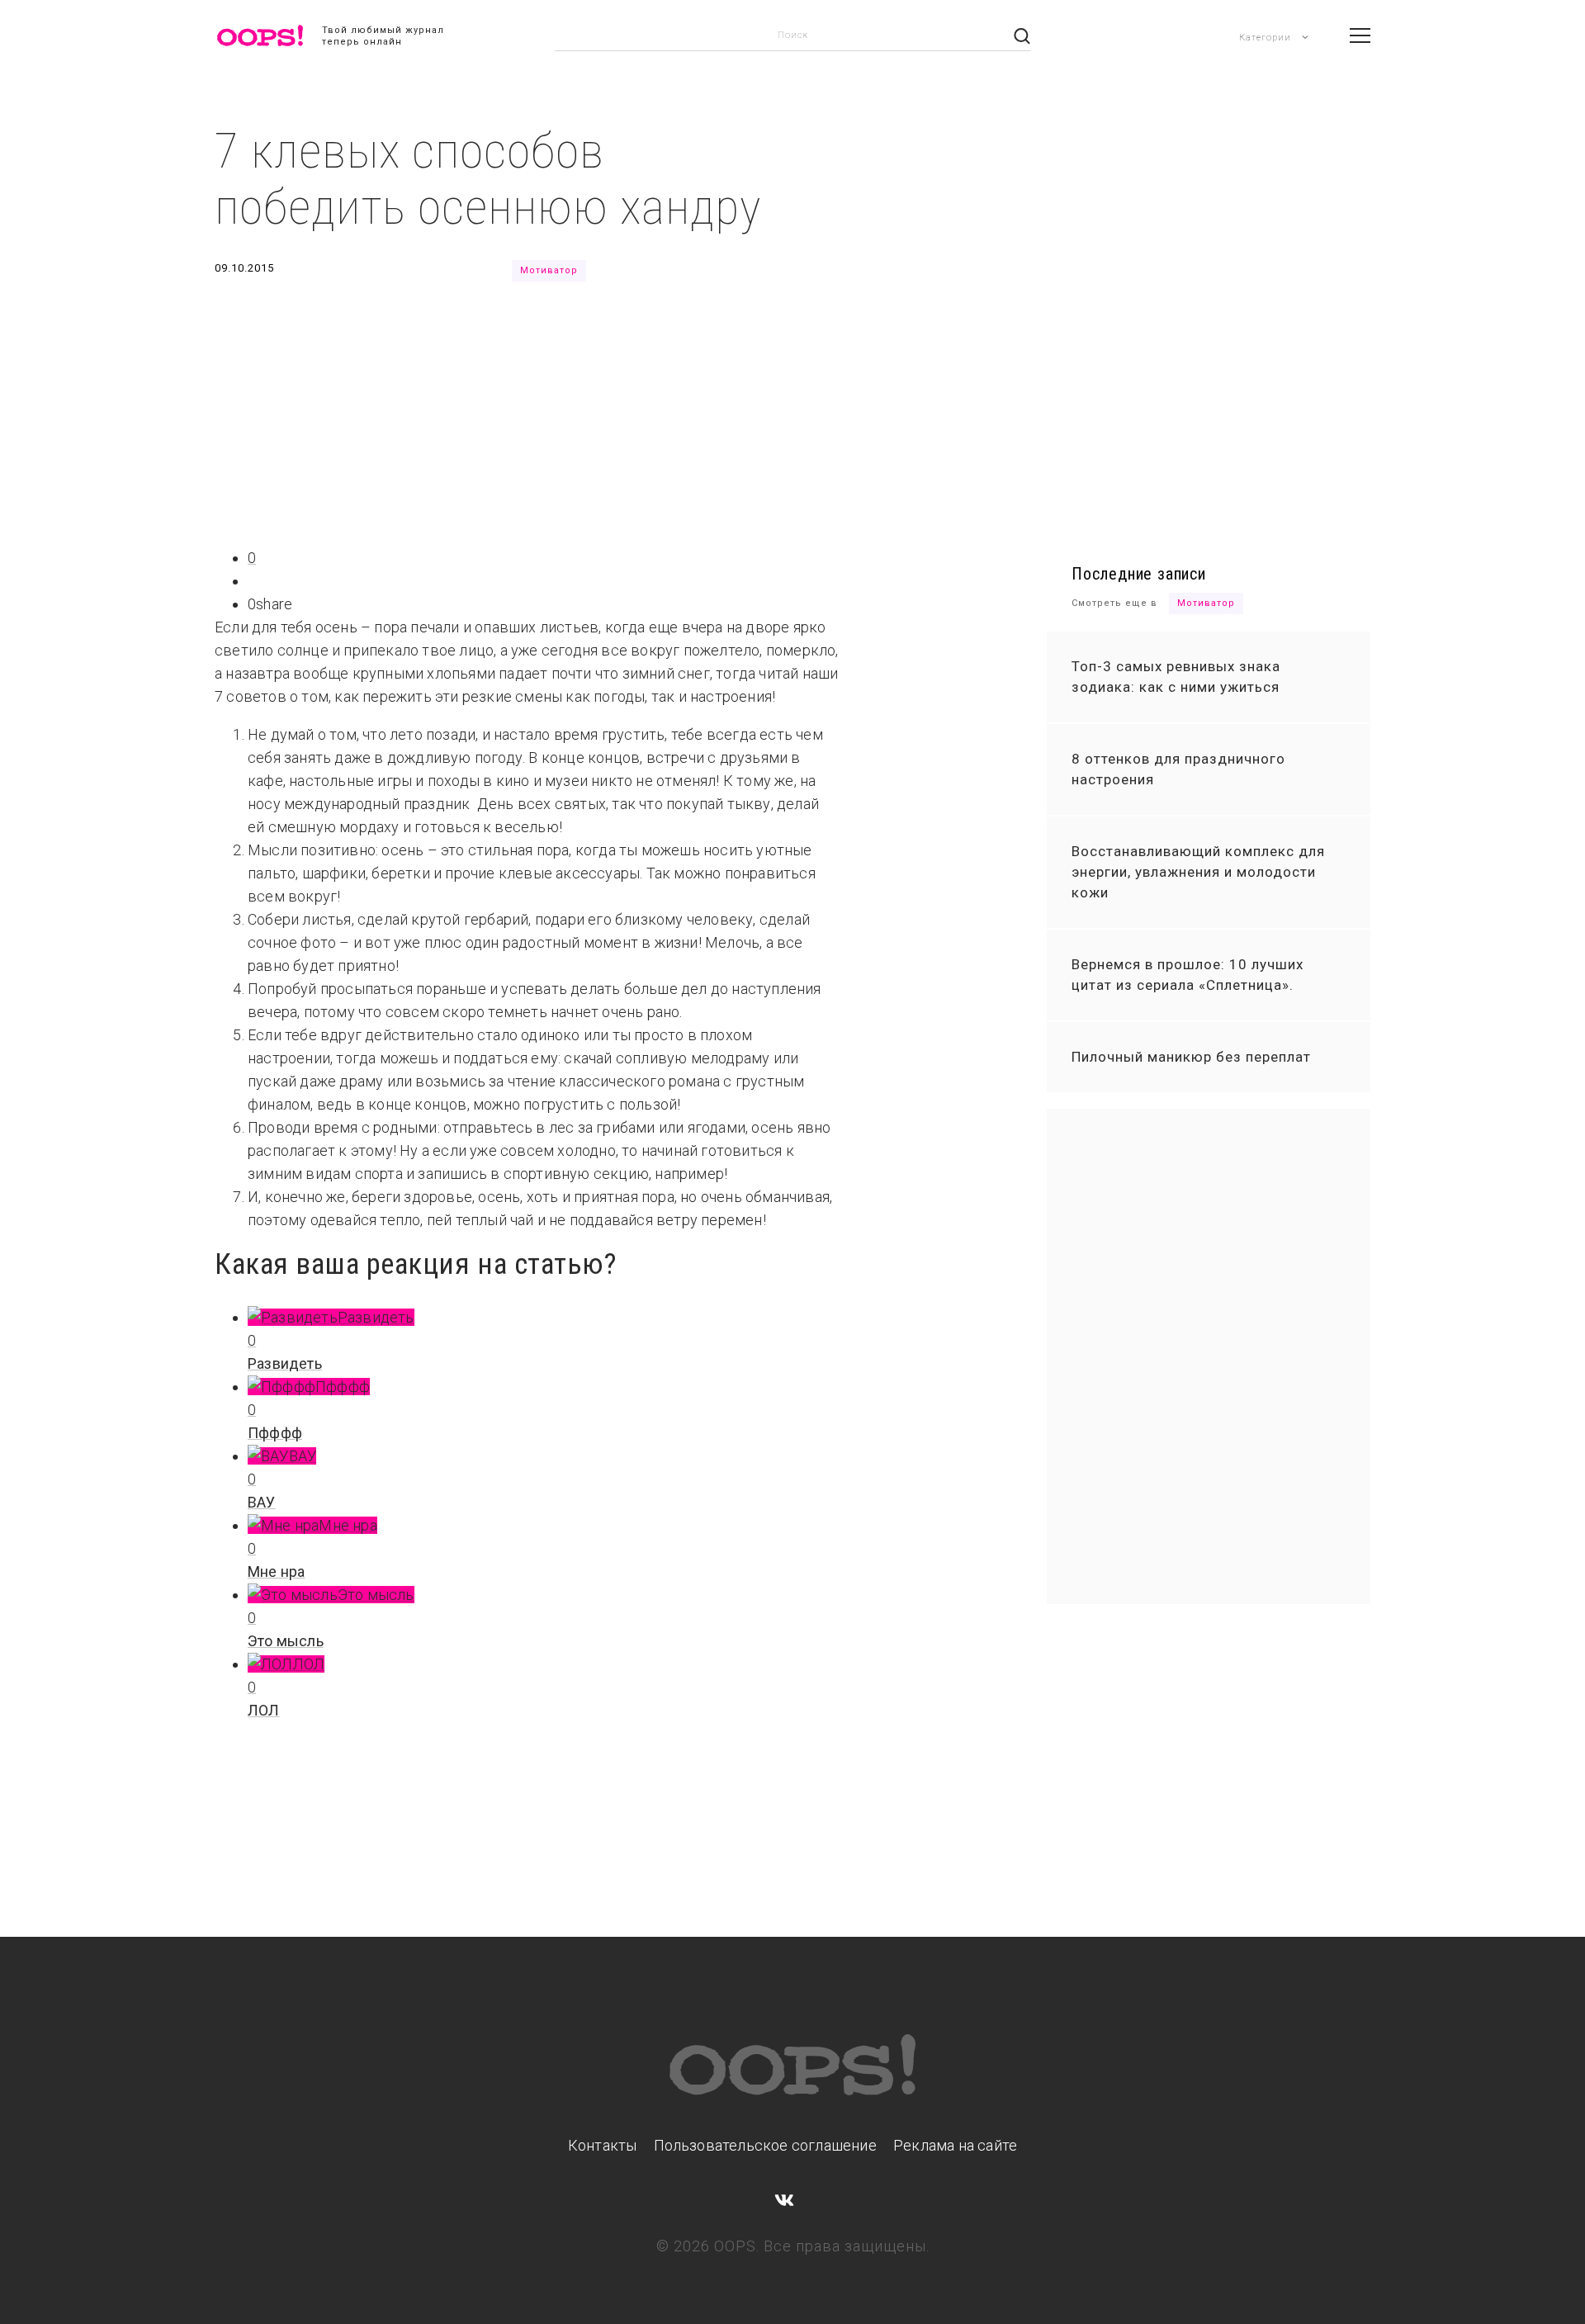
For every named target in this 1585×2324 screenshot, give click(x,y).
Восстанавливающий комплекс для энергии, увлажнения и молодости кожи (1198, 872)
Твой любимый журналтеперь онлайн (383, 36)
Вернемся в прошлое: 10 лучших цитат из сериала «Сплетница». (1188, 975)
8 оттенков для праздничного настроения (1178, 769)
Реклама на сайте (955, 2145)
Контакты (603, 2145)
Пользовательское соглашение (765, 2145)
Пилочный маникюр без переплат (1191, 1057)
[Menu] (1360, 35)
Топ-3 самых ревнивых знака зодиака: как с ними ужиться (1176, 677)
